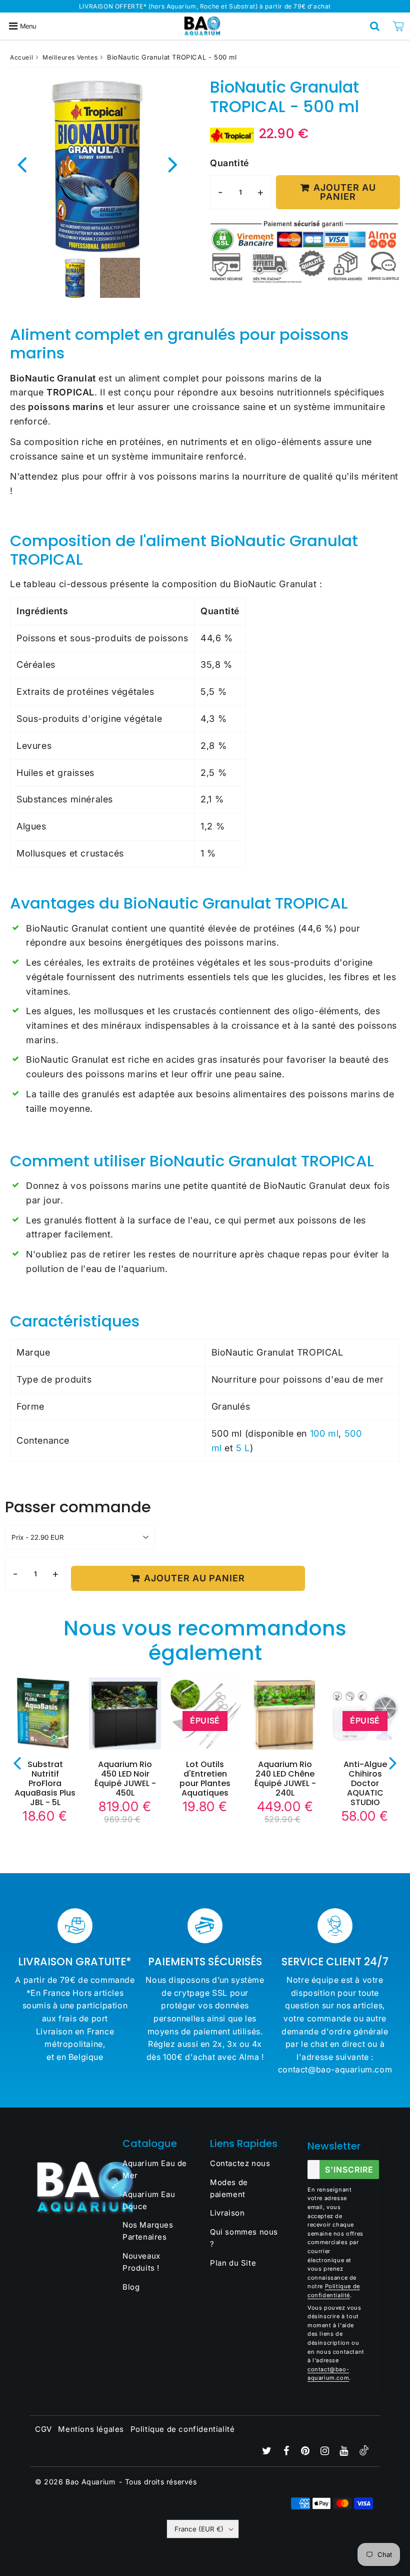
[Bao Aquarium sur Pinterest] (306, 2452)
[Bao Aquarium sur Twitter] (268, 2452)
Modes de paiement (229, 2188)
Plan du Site (233, 2263)
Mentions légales (91, 2429)
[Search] (375, 26)
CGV (43, 2429)
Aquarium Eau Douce (149, 2200)
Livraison (227, 2213)
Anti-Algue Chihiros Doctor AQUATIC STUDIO (365, 1784)
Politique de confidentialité (183, 2429)
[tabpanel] (75, 278)
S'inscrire (349, 2170)
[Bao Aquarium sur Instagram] (326, 2452)
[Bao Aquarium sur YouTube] (345, 2452)
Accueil (21, 57)
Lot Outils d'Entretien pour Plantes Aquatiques (205, 1779)
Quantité (229, 163)
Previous (22, 163)
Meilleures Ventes (70, 57)
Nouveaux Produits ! (141, 2262)
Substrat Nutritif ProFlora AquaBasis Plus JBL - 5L (45, 1784)
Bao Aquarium (90, 2482)
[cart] (398, 26)
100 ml (324, 1433)
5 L (243, 1448)
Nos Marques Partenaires (148, 2231)
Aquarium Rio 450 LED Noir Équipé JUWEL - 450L (125, 1779)
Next (173, 163)
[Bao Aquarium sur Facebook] (287, 2452)
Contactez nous (240, 2163)
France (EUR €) (199, 2529)
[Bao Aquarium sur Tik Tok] (364, 2453)
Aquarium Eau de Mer (155, 2169)
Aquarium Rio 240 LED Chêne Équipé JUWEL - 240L (285, 1779)
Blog (131, 2287)
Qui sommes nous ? (244, 2238)
